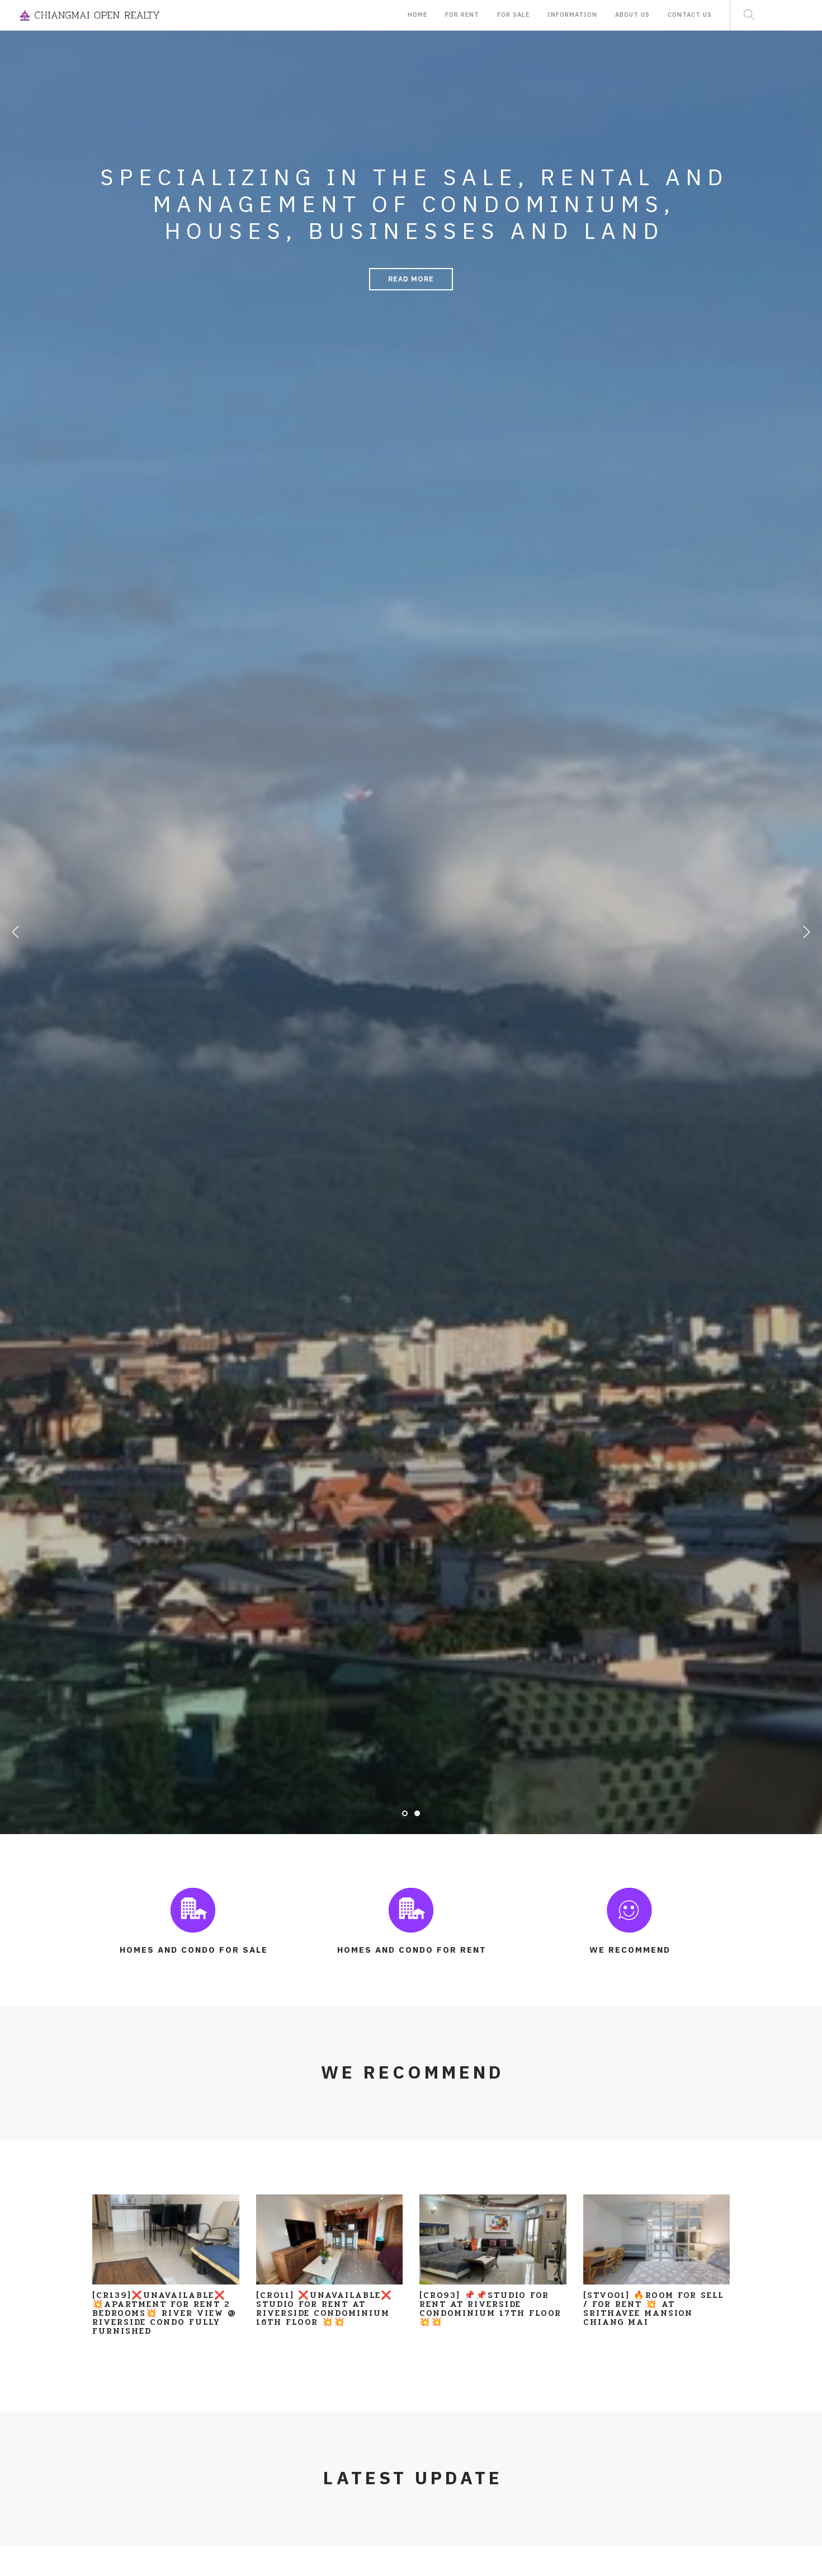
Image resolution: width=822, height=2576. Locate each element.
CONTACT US (690, 17)
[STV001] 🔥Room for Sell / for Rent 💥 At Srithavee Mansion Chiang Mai (653, 2309)
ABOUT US (632, 17)
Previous (16, 936)
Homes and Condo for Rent (412, 1950)
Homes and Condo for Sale (194, 1950)
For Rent (462, 17)
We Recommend (630, 1950)
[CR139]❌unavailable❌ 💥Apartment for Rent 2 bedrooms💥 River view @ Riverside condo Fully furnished (164, 2313)
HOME (417, 17)
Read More (411, 279)
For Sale (513, 17)
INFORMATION (572, 17)
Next (806, 936)
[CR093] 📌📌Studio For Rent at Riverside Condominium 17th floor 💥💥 (490, 2309)
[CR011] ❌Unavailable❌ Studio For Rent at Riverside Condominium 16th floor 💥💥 (324, 2309)
